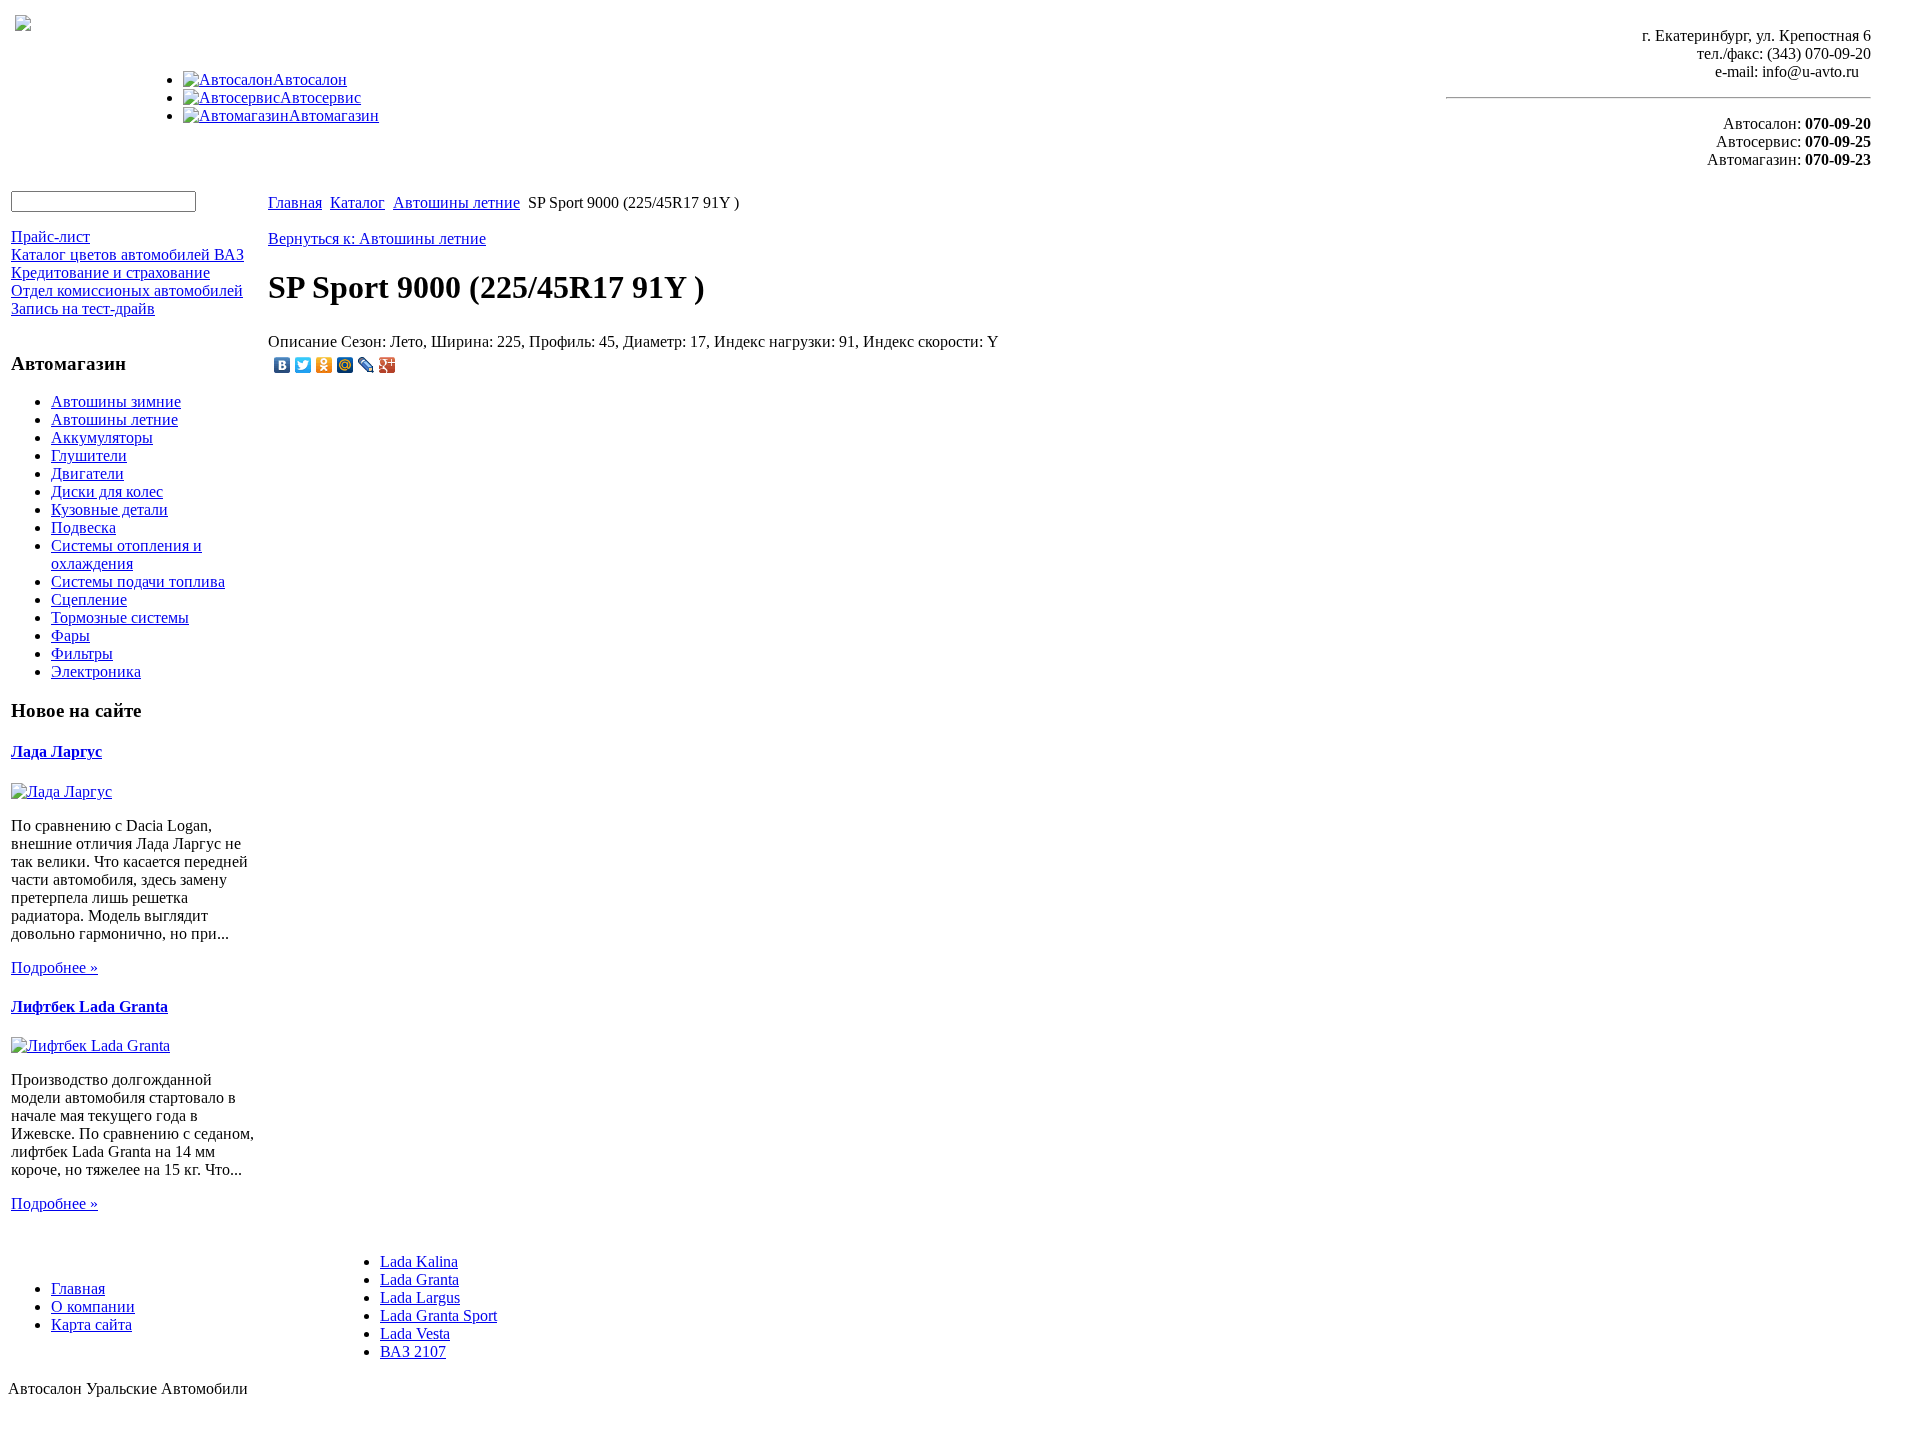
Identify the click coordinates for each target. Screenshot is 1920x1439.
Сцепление (89, 599)
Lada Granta (419, 1279)
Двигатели (87, 473)
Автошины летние (114, 419)
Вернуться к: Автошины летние (377, 238)
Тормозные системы (120, 617)
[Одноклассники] (324, 365)
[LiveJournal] (366, 365)
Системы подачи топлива (138, 581)
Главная (295, 202)
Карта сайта (91, 1324)
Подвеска (83, 527)
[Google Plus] (387, 365)
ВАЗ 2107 (413, 1351)
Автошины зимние (116, 401)
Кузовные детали (109, 509)
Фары (70, 635)
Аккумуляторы (102, 437)
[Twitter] (303, 365)
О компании (93, 1306)
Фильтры (82, 653)
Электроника (96, 671)
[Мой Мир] (345, 365)
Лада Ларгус (56, 751)
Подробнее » (54, 967)
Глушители (89, 455)
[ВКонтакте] (282, 365)
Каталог (357, 202)
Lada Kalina (419, 1261)
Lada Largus (420, 1297)
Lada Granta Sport (438, 1315)
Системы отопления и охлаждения (126, 554)
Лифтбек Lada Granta (89, 1006)
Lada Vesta (415, 1333)
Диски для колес (107, 491)
